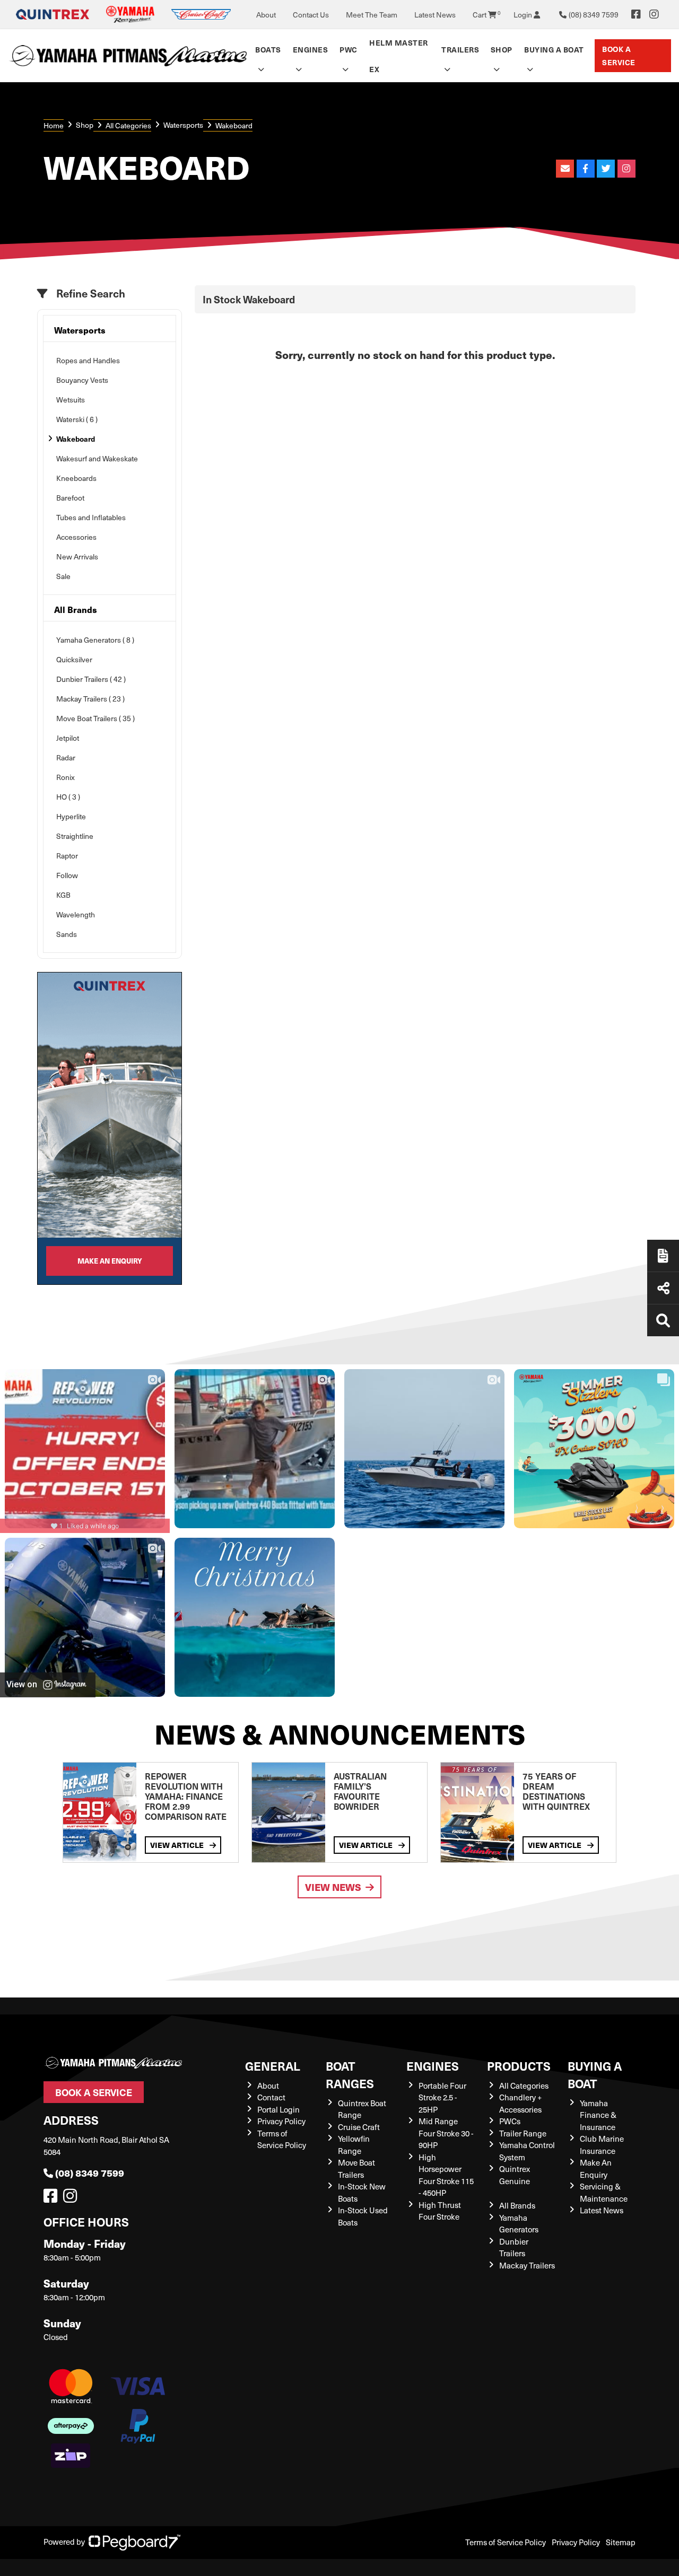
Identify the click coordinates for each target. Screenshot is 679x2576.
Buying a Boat (595, 2074)
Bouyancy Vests (82, 380)
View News (333, 1887)
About (266, 15)
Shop (502, 49)
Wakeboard (76, 439)
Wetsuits (71, 400)
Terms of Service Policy (282, 2139)
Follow (67, 875)
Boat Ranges (350, 2074)
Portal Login (278, 2109)
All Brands (76, 610)
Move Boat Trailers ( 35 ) (95, 718)
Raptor (67, 856)
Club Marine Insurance (602, 2145)
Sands (67, 934)
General (273, 2066)
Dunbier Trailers (514, 2248)
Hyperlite (71, 816)
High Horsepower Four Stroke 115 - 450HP (446, 2175)
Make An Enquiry (596, 2168)
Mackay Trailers (527, 2265)
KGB (63, 895)
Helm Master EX (399, 56)
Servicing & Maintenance (604, 2192)
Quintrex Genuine (515, 2175)
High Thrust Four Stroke (440, 2211)
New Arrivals (77, 557)
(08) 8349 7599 (90, 2173)
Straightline (75, 836)
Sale (63, 576)
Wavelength (76, 914)
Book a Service (619, 55)
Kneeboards (76, 478)
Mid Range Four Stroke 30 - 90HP (446, 2133)
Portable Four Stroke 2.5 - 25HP (442, 2097)
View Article (178, 1845)
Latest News (435, 15)
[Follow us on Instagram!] (72, 2198)
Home (54, 125)
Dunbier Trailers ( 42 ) (91, 679)
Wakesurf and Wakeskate (97, 458)
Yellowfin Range (354, 2145)
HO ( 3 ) (68, 797)
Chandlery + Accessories (520, 2103)
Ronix (66, 777)
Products (519, 2066)
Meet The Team (372, 15)
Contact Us (311, 15)
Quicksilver (74, 659)
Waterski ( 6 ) (77, 419)
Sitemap (621, 2542)
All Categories (128, 125)
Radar (66, 757)
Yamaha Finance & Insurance (598, 2115)
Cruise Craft (359, 2127)
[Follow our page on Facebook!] (636, 14)
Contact (271, 2097)
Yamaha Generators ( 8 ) (95, 640)
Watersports (183, 125)
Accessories (76, 537)
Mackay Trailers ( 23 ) (90, 699)
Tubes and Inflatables (91, 517)
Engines (433, 2066)
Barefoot (70, 498)
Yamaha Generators (519, 2224)
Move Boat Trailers (356, 2168)
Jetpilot (68, 738)
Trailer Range (523, 2133)
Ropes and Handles (88, 360)
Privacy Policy (281, 2121)
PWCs (510, 2121)
